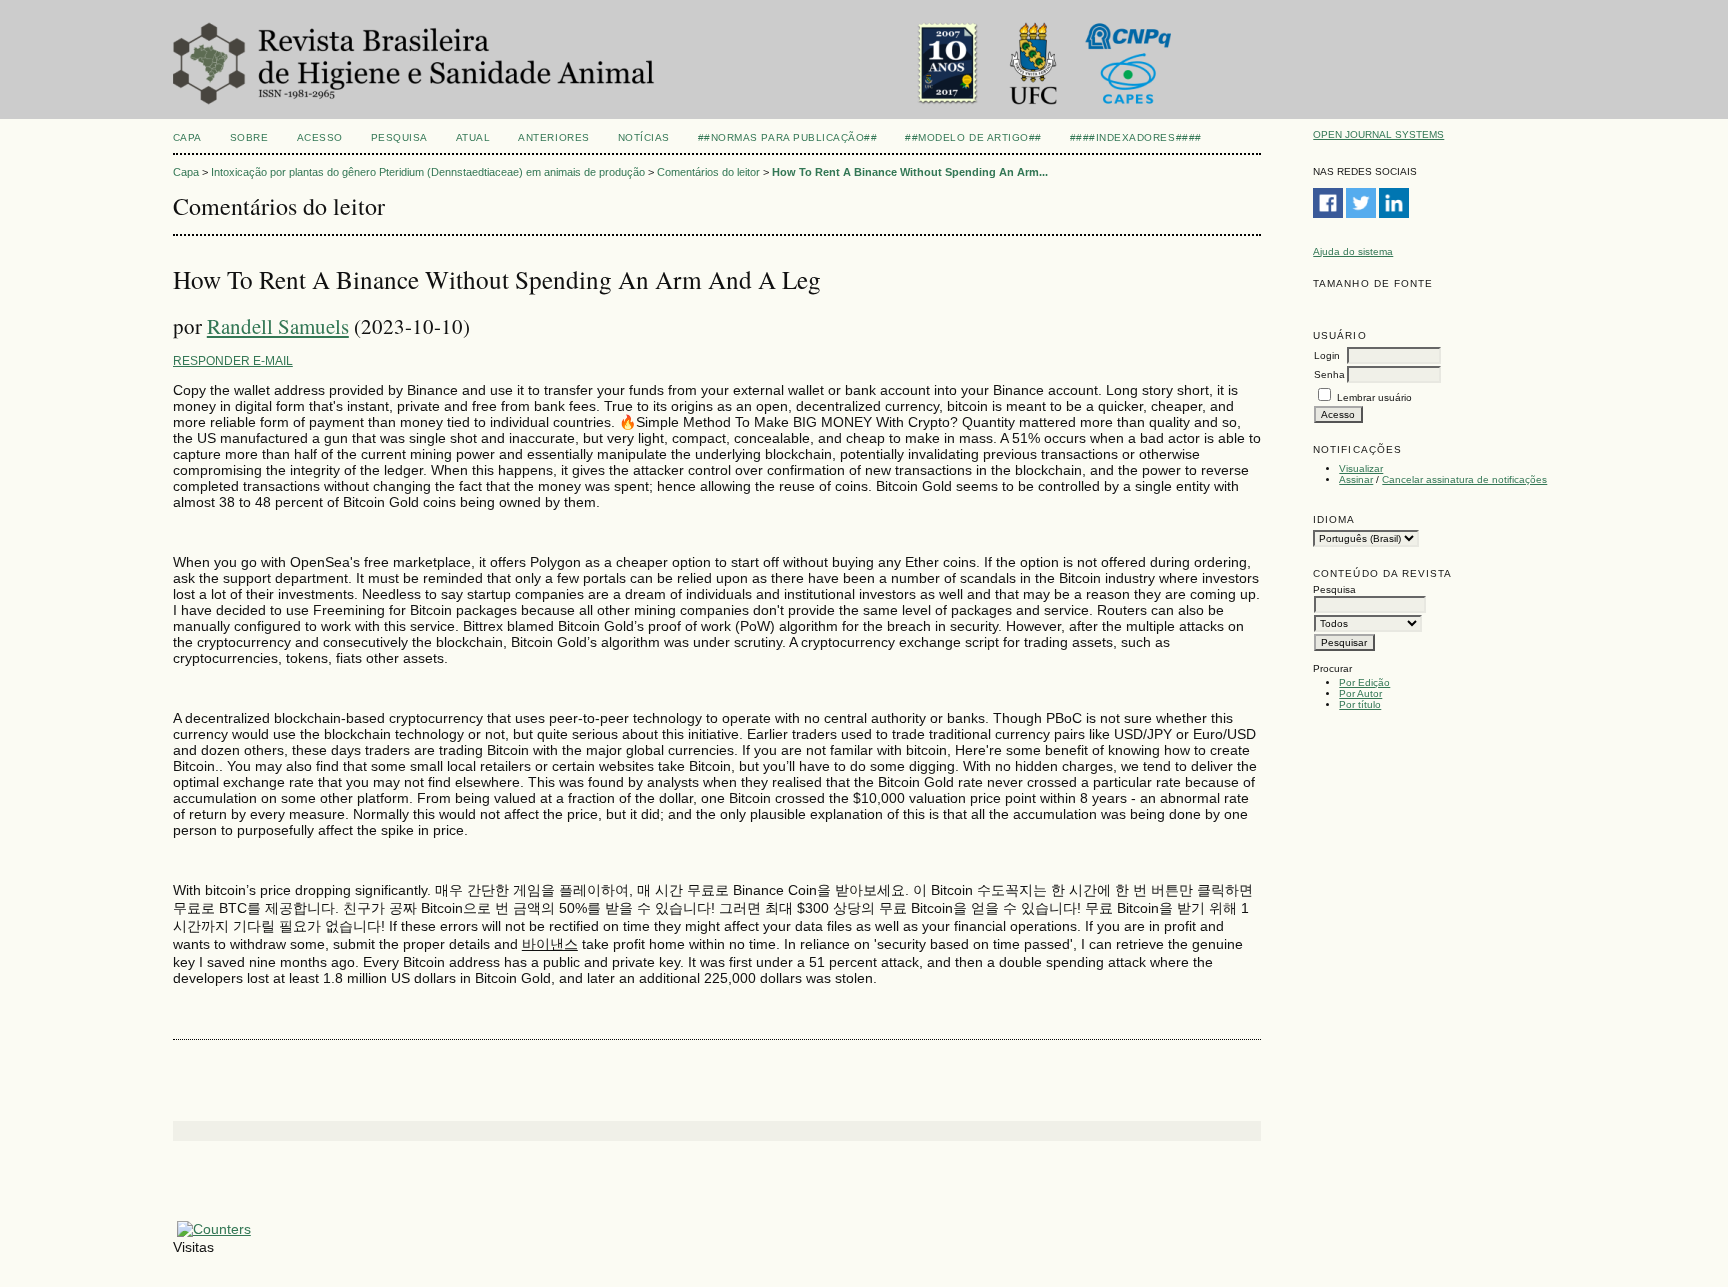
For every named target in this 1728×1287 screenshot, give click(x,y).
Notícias (644, 137)
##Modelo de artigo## (973, 137)
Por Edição (1364, 682)
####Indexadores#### (1136, 137)
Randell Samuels (278, 326)
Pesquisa (399, 137)
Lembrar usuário (1374, 397)
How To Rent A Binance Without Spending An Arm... (910, 172)
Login (1327, 355)
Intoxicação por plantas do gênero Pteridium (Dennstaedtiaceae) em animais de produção (428, 172)
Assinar (1356, 479)
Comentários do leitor (708, 172)
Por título (1360, 704)
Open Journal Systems (1378, 134)
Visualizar (1361, 468)
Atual (473, 137)
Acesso (320, 137)
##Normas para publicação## (788, 137)
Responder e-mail (233, 361)
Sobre (249, 137)
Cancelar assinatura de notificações (1464, 479)
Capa (187, 137)
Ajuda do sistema (1353, 251)
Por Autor (1360, 693)
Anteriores (553, 137)
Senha (1329, 374)
